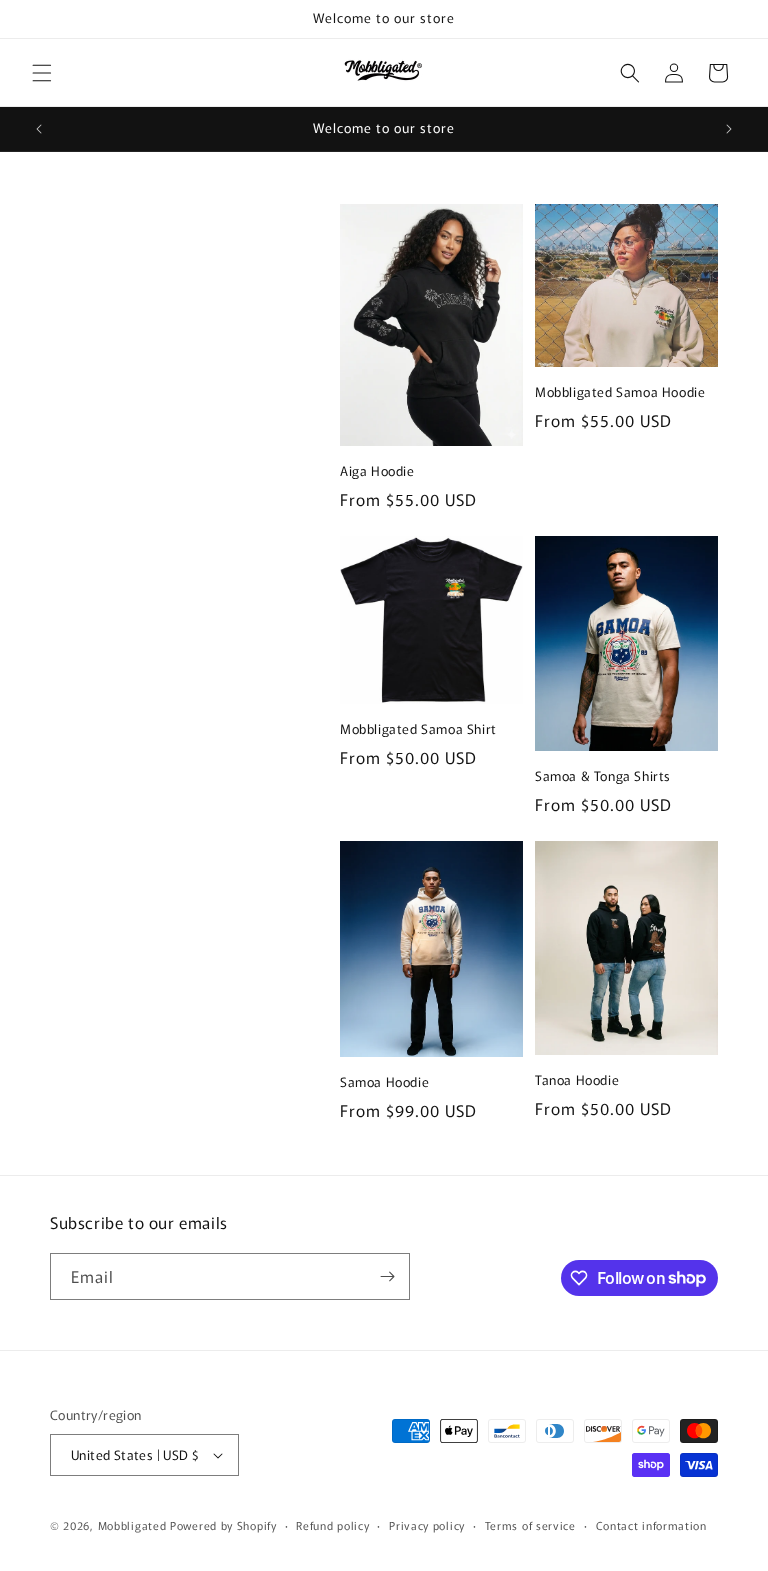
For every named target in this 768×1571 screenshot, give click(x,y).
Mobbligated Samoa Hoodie (620, 392)
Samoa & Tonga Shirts (603, 776)
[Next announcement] (729, 129)
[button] (42, 73)
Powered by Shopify (223, 1525)
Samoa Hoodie (384, 1082)
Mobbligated (132, 1525)
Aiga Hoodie (377, 471)
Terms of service (530, 1525)
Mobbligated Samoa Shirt (418, 729)
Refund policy (332, 1525)
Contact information (651, 1525)
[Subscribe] (387, 1276)
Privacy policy (427, 1525)
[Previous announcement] (39, 129)
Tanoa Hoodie (577, 1080)
